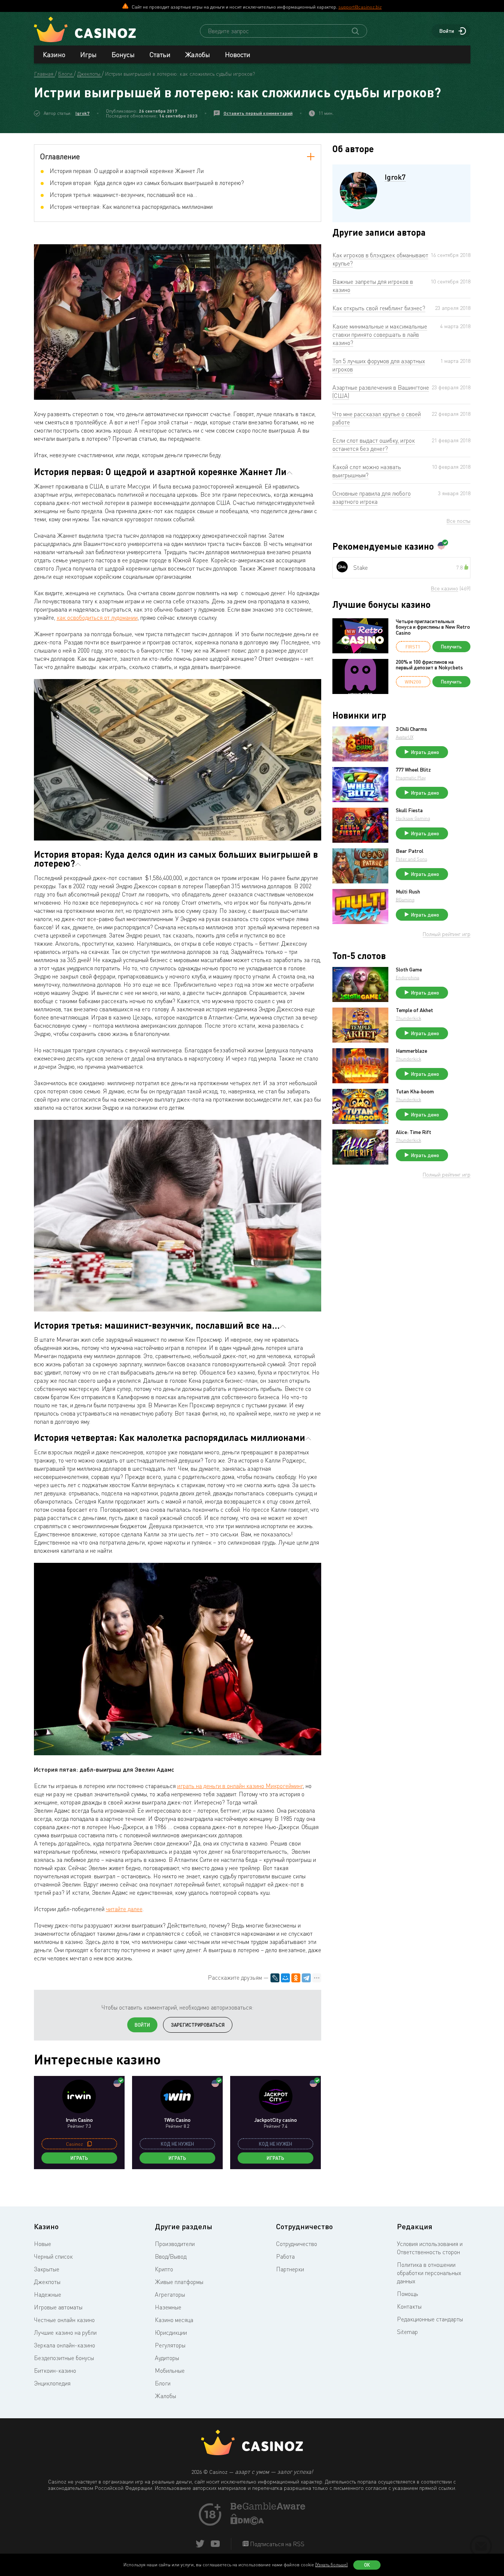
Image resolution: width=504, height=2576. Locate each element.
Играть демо (425, 752)
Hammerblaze (411, 1051)
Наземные (168, 2307)
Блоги (163, 2383)
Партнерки (290, 2269)
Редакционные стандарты (430, 2319)
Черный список (53, 2256)
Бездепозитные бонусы (64, 2358)
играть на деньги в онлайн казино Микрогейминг (240, 1786)
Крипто (164, 2269)
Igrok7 (82, 113)
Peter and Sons (411, 859)
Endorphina (408, 978)
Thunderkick (408, 1018)
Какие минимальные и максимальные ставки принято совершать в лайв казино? (380, 334)
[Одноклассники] (296, 1978)
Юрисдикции (171, 2332)
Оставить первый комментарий (258, 113)
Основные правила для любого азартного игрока (372, 497)
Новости (238, 54)
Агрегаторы (170, 2294)
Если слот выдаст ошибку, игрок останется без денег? (374, 444)
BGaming (405, 900)
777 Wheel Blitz (413, 770)
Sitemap (407, 2332)
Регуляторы (170, 2345)
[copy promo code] (90, 2144)
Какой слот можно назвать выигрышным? (367, 471)
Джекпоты (47, 2282)
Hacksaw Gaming (413, 818)
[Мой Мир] (285, 1978)
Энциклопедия (52, 2383)
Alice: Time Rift (414, 1132)
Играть (79, 2158)
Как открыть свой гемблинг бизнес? (379, 308)
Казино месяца (174, 2320)
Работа (285, 2256)
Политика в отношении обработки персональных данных (429, 2273)
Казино (54, 54)
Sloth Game (409, 970)
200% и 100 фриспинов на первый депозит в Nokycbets (429, 665)
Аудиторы (167, 2358)
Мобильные (170, 2371)
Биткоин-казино (55, 2371)
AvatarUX (405, 737)
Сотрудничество (297, 2244)
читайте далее (124, 1909)
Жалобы (198, 54)
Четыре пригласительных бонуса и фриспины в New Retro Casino (433, 627)
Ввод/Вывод (171, 2256)
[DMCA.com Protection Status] (247, 2523)
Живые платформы (179, 2282)
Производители (175, 2244)
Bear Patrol (410, 851)
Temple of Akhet (414, 1010)
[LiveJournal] (275, 1978)
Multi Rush (408, 892)
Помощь (408, 2294)
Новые (43, 2244)
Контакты (409, 2306)
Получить (451, 647)
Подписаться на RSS (276, 2544)
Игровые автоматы (58, 2307)
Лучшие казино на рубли (65, 2332)
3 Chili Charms (411, 729)
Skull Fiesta (409, 810)
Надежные (48, 2294)
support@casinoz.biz (360, 7)
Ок (367, 2565)
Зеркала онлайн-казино (65, 2345)
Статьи (160, 54)
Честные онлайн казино (64, 2320)
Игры (88, 54)
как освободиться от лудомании (97, 618)
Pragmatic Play (411, 778)
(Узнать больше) (331, 2565)
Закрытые (47, 2269)
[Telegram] (306, 1978)
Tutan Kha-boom (415, 1091)
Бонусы (123, 54)
